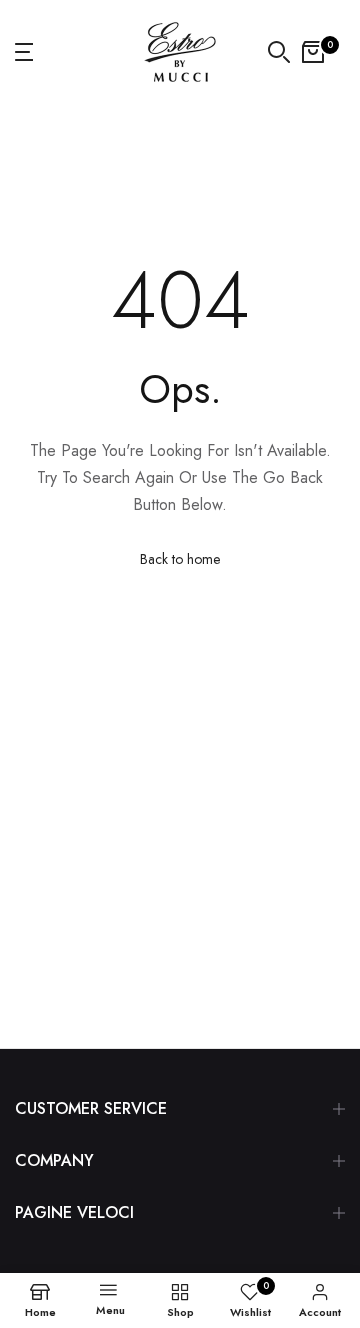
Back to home (180, 559)
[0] (313, 52)
